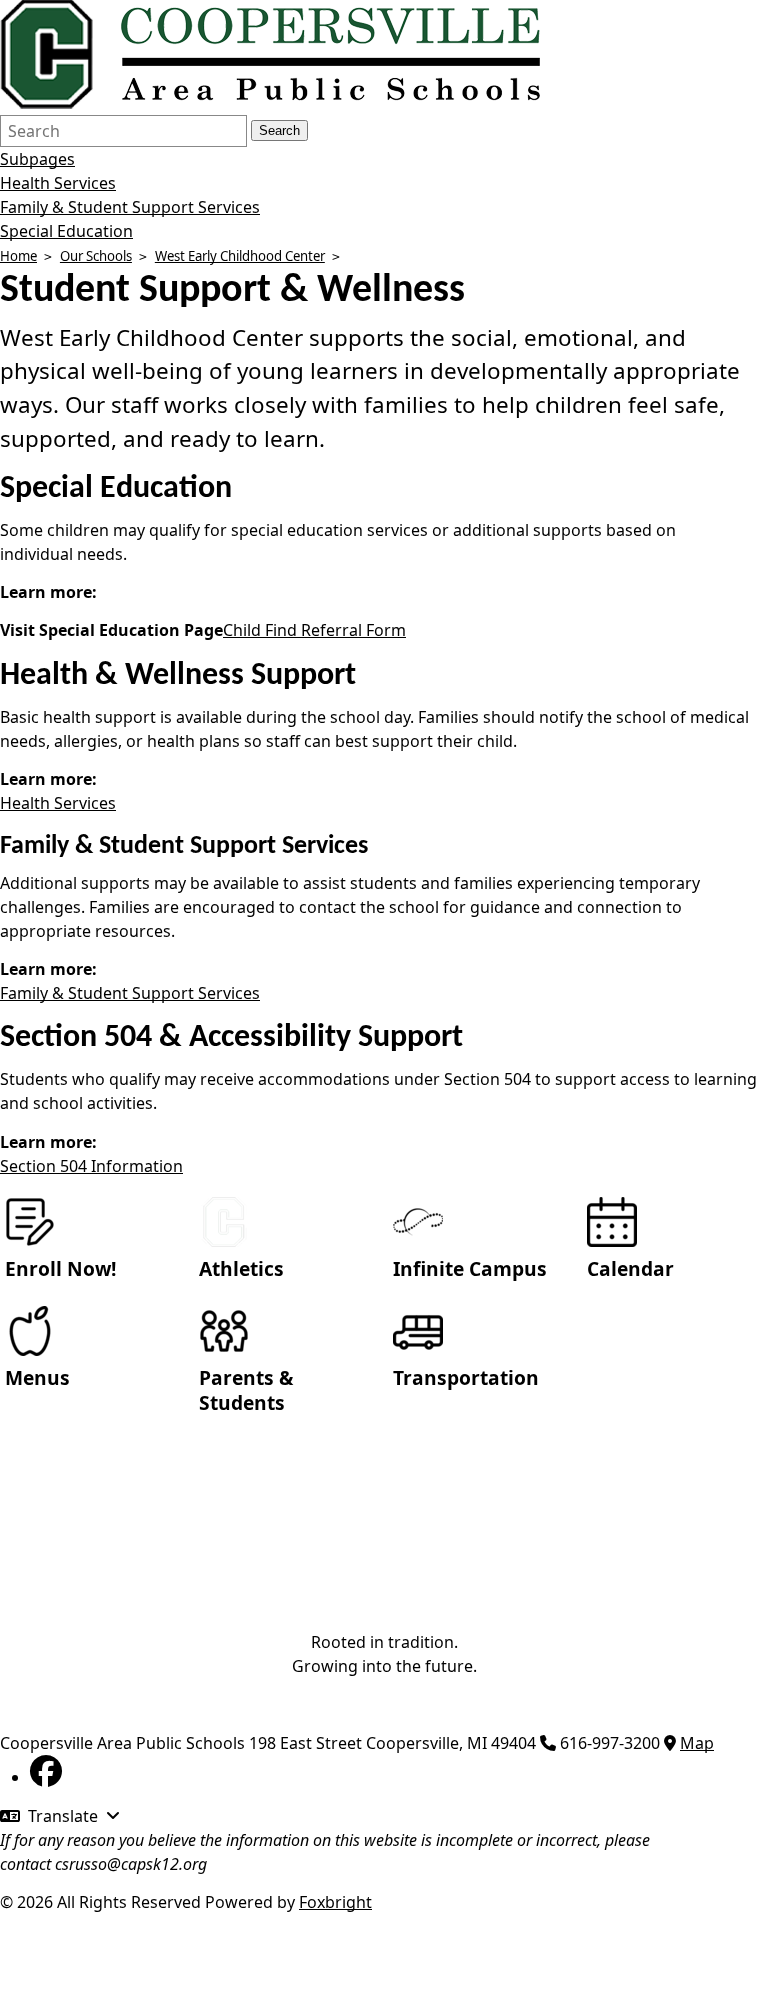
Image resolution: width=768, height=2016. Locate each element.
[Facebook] (46, 1777)
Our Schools (96, 256)
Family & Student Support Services (130, 207)
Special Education (66, 231)
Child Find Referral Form (314, 630)
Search (279, 130)
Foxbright (335, 1902)
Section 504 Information (91, 1166)
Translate (63, 1816)
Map (697, 1743)
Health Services (58, 183)
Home (18, 256)
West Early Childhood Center (240, 256)
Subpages (37, 159)
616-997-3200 (610, 1743)
